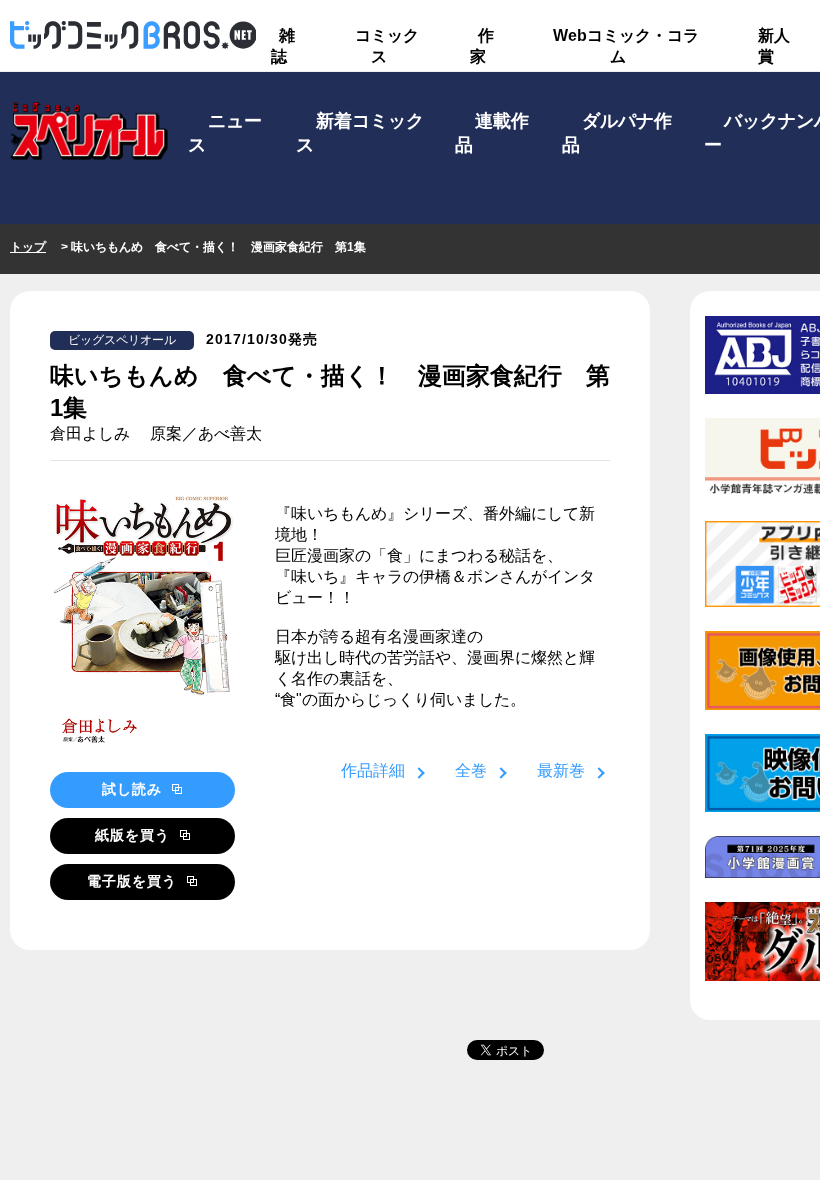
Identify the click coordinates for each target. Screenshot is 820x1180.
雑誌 (283, 46)
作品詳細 (373, 770)
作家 (482, 46)
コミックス (387, 46)
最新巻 (561, 770)
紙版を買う (135, 835)
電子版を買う (134, 881)
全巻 (471, 770)
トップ (28, 247)
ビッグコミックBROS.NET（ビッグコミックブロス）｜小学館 (133, 36)
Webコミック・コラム (626, 46)
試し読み (134, 789)
